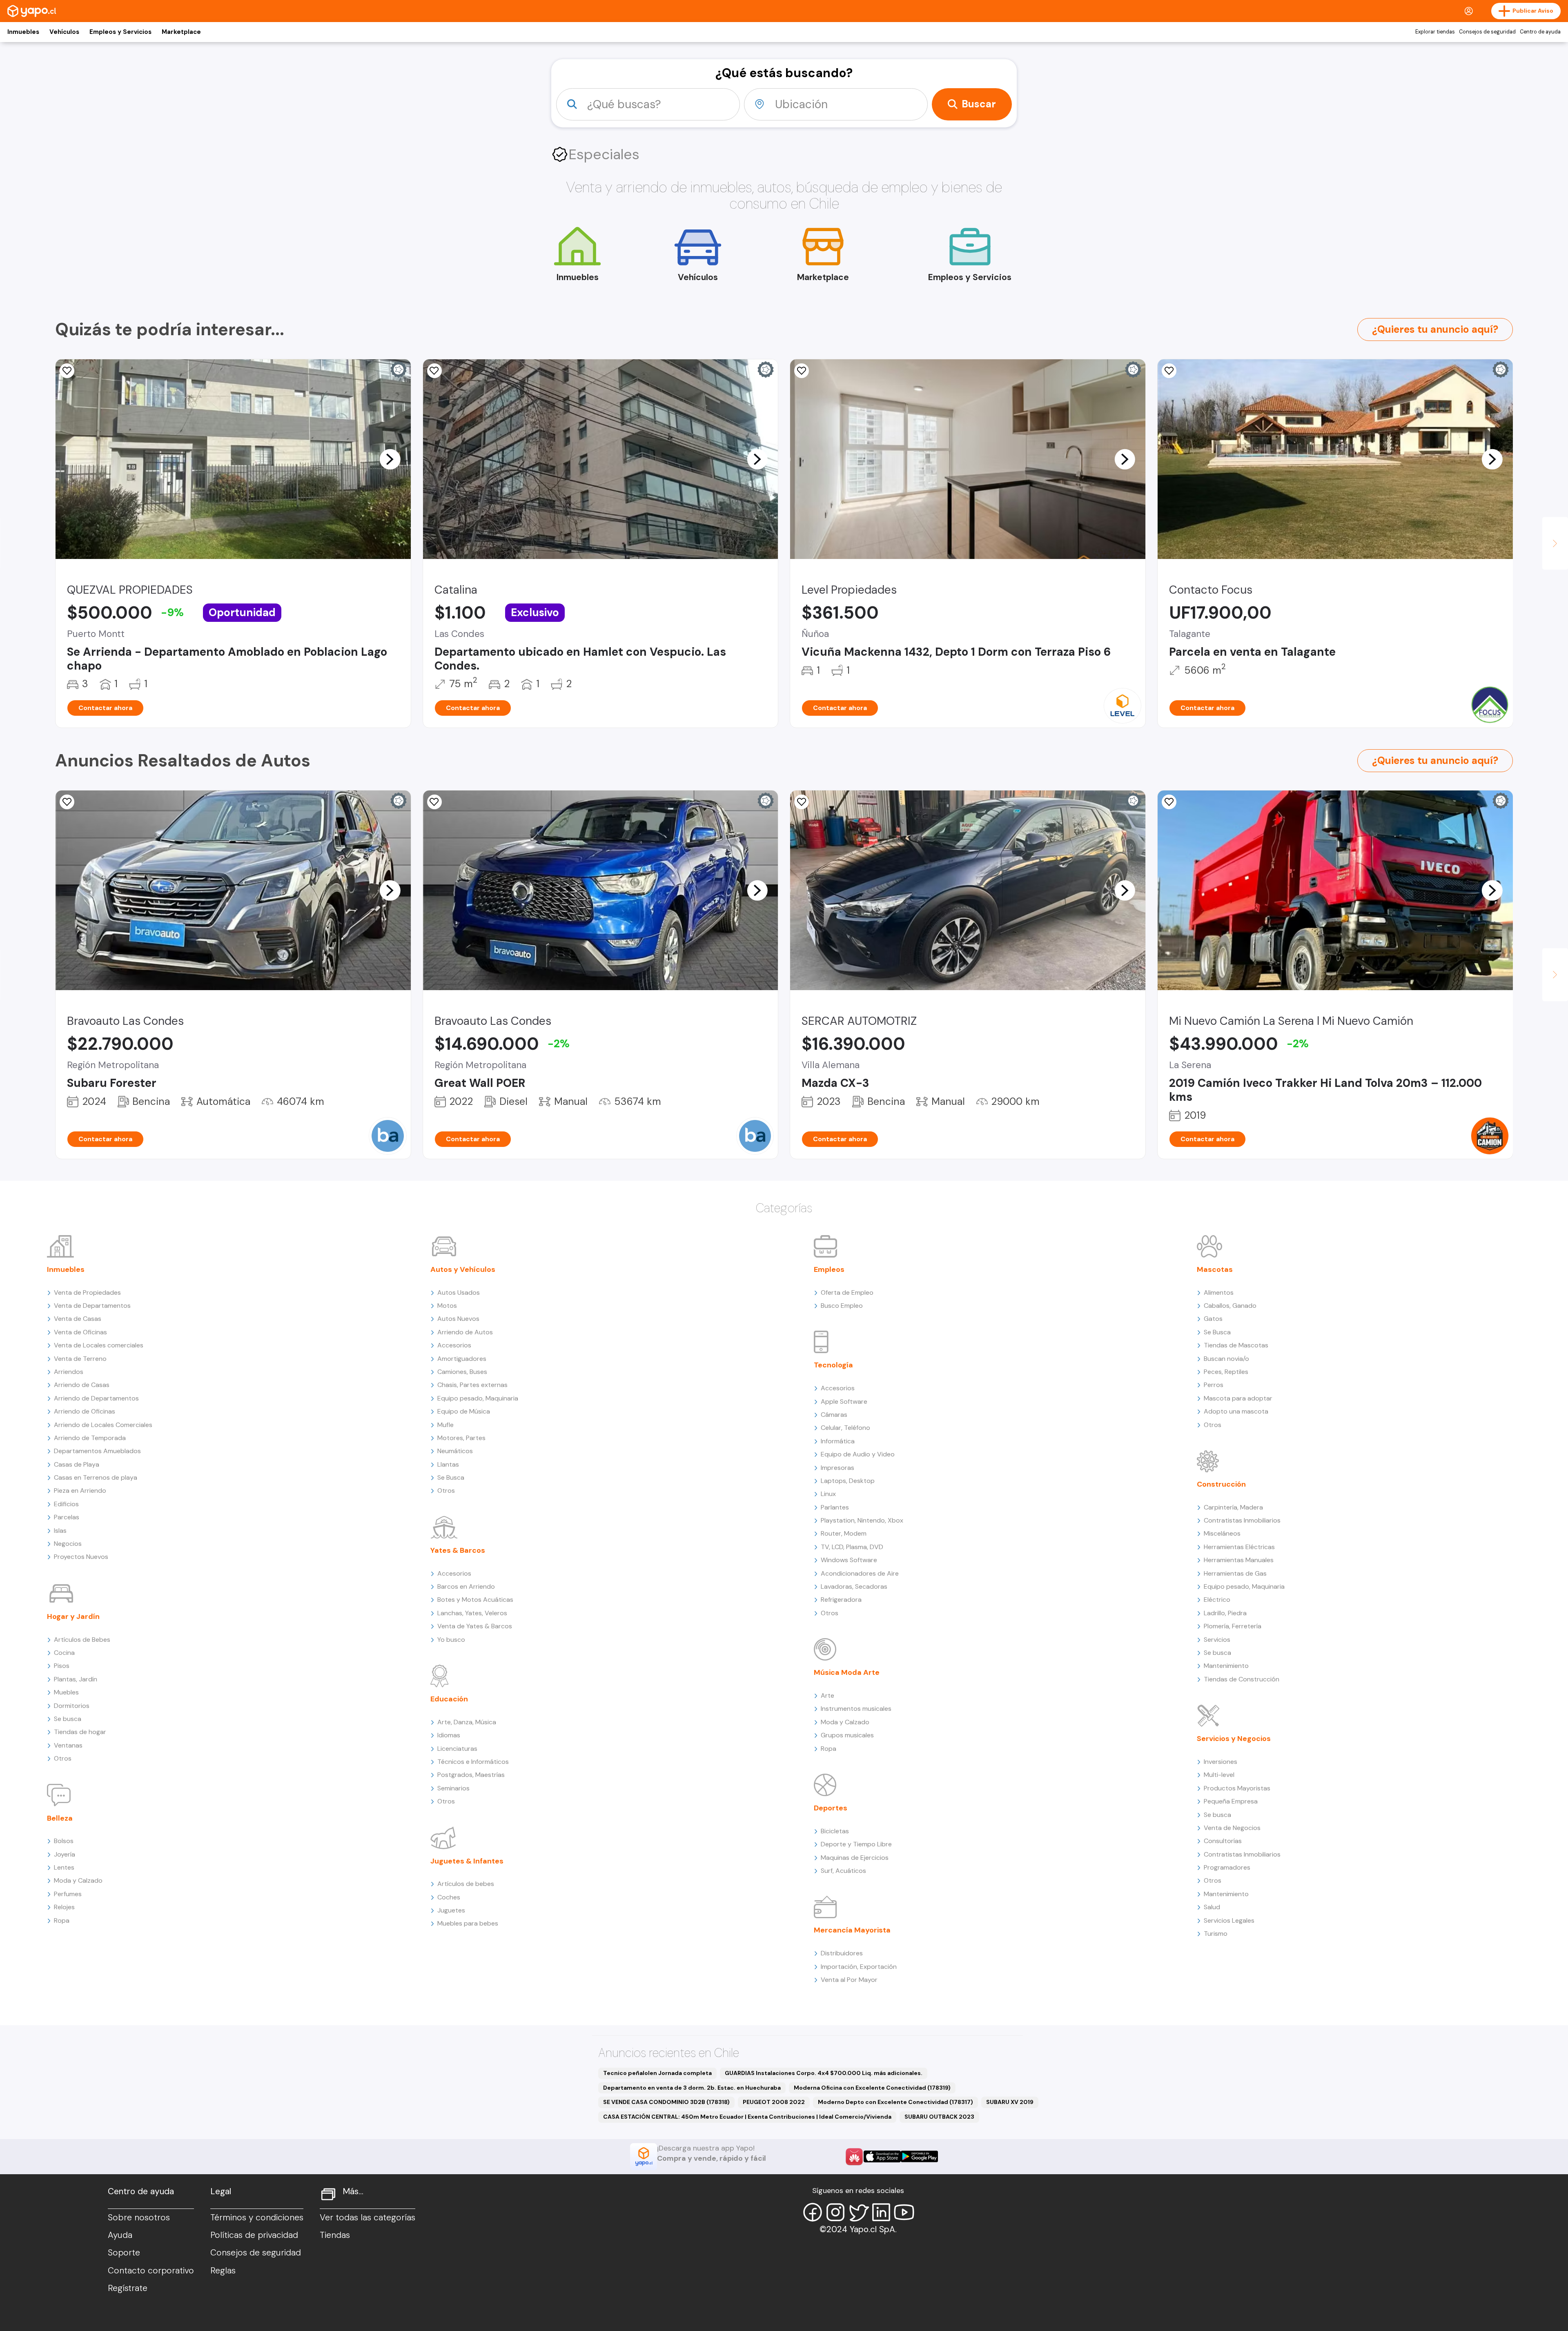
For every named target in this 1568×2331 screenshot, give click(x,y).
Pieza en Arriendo (80, 1491)
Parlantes (835, 1507)
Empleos (829, 1269)
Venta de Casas (78, 1319)
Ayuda (120, 2235)
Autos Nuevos (458, 1319)
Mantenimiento (1226, 1666)
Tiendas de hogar (80, 1732)
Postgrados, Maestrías (471, 1775)
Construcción (1221, 1484)
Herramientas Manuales (1239, 1560)
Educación (449, 1699)
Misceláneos (1222, 1533)
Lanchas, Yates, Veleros (472, 1613)
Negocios (68, 1544)
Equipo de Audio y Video (858, 1454)
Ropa (62, 1920)
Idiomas (449, 1735)
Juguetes (451, 1910)
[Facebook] (813, 2212)
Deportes (831, 1808)
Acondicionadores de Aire (860, 1573)
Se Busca (451, 1477)
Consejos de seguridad (1487, 32)
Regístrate (128, 2288)
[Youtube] (904, 2212)
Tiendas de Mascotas (1236, 1345)
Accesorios (454, 1345)
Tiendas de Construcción (1242, 1679)
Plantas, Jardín (76, 1679)
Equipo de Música (464, 1411)
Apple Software (844, 1401)
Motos (447, 1306)
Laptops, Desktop (848, 1481)
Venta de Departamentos (92, 1306)
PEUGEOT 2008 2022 (774, 2102)
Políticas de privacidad (254, 2235)
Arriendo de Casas (82, 1385)
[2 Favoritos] (67, 371)
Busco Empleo (842, 1306)
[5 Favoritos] (434, 371)
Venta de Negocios (1232, 1828)
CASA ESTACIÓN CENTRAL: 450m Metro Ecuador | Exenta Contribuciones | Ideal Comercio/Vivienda (747, 2117)
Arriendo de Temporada (90, 1438)
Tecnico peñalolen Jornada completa (657, 2073)
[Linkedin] (881, 2212)
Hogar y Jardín (73, 1616)
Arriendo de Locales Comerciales (103, 1425)
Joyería (65, 1854)
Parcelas (67, 1517)
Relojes (64, 1907)
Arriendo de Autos (465, 1332)
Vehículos (64, 32)
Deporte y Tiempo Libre (856, 1844)
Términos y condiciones (257, 2217)
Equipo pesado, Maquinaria (478, 1398)
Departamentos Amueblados (97, 1451)
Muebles (66, 1692)
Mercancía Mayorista (852, 1930)
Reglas (223, 2271)
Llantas (448, 1464)
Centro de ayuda (1540, 32)
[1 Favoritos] (802, 802)
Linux (828, 1494)
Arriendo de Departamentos (96, 1398)
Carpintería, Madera (1233, 1507)
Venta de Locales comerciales (99, 1345)
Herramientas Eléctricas (1239, 1547)
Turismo (1216, 1934)
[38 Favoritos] (802, 371)
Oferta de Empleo (847, 1292)
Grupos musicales (847, 1735)
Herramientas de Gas (1235, 1573)
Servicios (1217, 1640)
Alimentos (1219, 1292)
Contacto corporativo (151, 2271)
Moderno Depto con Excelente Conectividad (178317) (895, 2102)
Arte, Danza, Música (467, 1722)
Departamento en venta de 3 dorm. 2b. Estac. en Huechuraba (692, 2088)
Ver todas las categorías (367, 2217)
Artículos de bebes (466, 1884)
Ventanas (68, 1745)
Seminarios (453, 1788)
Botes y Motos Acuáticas (475, 1600)
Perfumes (68, 1894)
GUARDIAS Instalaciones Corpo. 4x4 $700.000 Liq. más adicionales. (824, 2073)
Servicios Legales (1229, 1920)
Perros (1214, 1385)
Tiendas (335, 2235)
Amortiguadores (462, 1359)
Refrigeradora (841, 1600)
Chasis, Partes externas (472, 1385)
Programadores (1227, 1867)
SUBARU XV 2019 (1010, 2102)
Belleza (60, 1818)
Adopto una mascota (1236, 1411)
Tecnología (833, 1365)
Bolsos (64, 1841)
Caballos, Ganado (1230, 1306)
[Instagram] (835, 2212)
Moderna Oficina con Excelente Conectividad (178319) (872, 2088)
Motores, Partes (461, 1438)
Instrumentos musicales (856, 1709)
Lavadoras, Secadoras (854, 1586)
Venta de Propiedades (87, 1292)
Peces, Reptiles (1226, 1372)
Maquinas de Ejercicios (855, 1858)
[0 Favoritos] (67, 802)
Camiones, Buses (462, 1372)
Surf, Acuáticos (843, 1871)
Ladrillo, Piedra (1225, 1613)
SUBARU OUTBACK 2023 (939, 2117)
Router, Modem (844, 1533)
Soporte (124, 2253)
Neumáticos (455, 1451)
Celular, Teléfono (845, 1428)
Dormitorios (72, 1706)
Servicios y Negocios (1234, 1739)
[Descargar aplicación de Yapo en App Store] (882, 2156)
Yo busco (451, 1640)
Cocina (64, 1653)
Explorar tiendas (1435, 32)
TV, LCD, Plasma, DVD (852, 1547)
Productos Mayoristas (1237, 1788)
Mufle (445, 1425)
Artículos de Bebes (82, 1640)
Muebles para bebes (468, 1923)
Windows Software (849, 1560)
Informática (838, 1441)
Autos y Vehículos (463, 1269)
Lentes (64, 1867)
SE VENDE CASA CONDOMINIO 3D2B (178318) (666, 2102)
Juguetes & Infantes (467, 1861)
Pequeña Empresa (1231, 1801)
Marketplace (181, 32)
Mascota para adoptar (1238, 1398)
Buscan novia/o (1226, 1359)
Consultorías (1223, 1841)
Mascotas (1215, 1269)
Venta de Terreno (80, 1359)
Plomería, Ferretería (1233, 1626)
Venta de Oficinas (80, 1332)
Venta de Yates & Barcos (475, 1626)
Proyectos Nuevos (81, 1557)
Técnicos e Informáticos (473, 1762)
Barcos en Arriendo (466, 1586)
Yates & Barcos (458, 1550)
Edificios (66, 1504)
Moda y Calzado (78, 1880)
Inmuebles (23, 32)
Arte (827, 1695)
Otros (63, 1758)
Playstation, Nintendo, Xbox (862, 1520)
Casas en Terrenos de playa (96, 1477)
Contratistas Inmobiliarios (1242, 1520)
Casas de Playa (77, 1464)
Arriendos (69, 1372)
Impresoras (837, 1468)
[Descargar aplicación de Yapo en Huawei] (854, 2157)
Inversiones (1221, 1762)
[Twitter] (858, 2212)
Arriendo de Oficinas (85, 1411)
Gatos (1213, 1319)
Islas (60, 1531)
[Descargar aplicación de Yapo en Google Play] (919, 2156)
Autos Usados (459, 1292)
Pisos (62, 1666)
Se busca (68, 1719)
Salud (1212, 1907)
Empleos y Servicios (120, 32)
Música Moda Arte (847, 1672)
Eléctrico (1217, 1600)
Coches (449, 1897)
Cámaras (834, 1415)
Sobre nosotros (139, 2217)
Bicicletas (835, 1831)
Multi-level (1219, 1775)
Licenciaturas (457, 1749)
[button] (390, 459)
